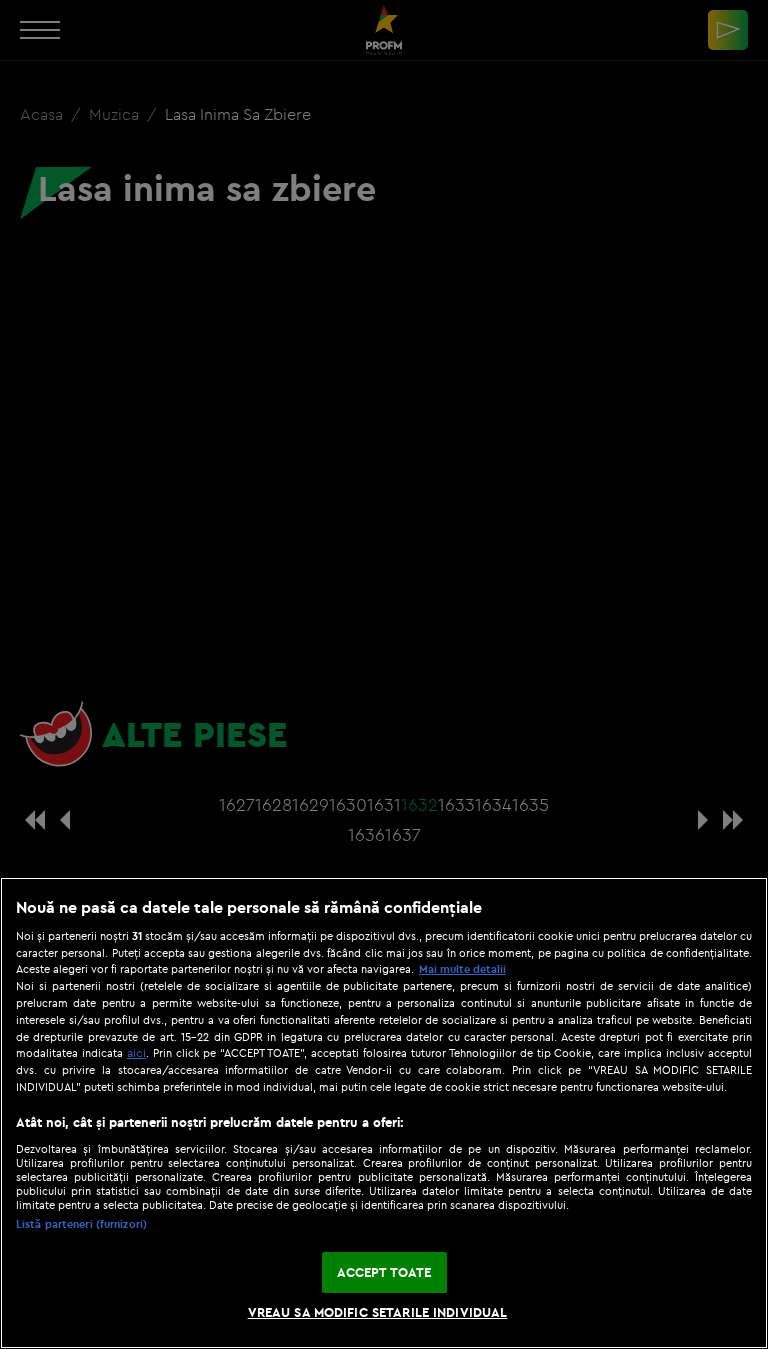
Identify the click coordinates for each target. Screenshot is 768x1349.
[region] (384, 1113)
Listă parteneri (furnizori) (81, 1224)
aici (136, 1052)
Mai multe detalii (462, 969)
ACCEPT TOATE (384, 1272)
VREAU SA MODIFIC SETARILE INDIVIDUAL (378, 1312)
